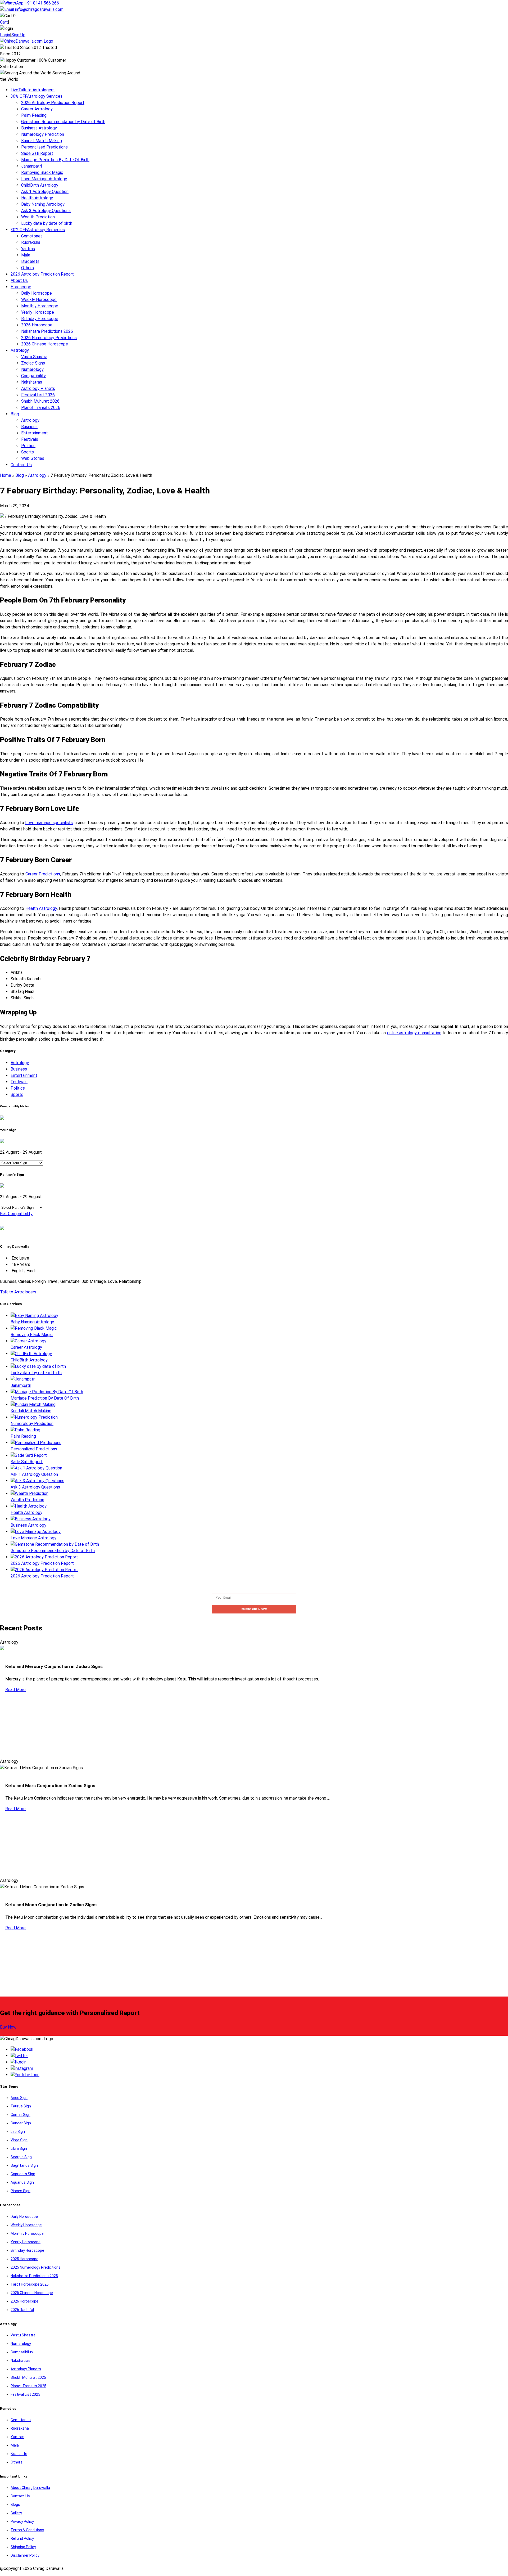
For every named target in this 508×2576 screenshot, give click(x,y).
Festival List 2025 (25, 2394)
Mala (26, 255)
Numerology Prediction (43, 134)
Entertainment (35, 433)
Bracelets (30, 261)
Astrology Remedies (38, 230)
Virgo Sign (19, 2140)
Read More (15, 1690)
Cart (4, 22)
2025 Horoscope (24, 2259)
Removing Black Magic (42, 172)
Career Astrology (37, 109)
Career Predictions (43, 874)
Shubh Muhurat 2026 (40, 401)
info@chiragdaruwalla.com (39, 9)
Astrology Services (37, 96)
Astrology (20, 350)
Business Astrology (39, 128)
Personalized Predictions (44, 147)
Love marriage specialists (49, 823)
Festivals (30, 439)
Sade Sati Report (37, 153)
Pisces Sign (21, 2191)
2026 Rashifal (22, 2310)
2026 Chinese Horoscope (45, 344)
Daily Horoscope (37, 293)
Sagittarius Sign (24, 2165)
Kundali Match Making (42, 141)
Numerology (32, 369)
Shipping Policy (23, 2547)
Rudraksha (31, 242)
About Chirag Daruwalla (30, 2488)
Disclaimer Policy (25, 2555)
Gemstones (32, 236)
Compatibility (33, 376)
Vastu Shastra (34, 357)
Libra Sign (19, 2148)
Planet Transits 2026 (41, 408)
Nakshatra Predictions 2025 (34, 2276)
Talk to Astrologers (33, 90)
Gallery (16, 2513)
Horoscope (21, 287)
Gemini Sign (21, 2115)
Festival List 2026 (38, 395)
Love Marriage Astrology (44, 179)
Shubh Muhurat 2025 (28, 2377)
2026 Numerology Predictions (49, 338)
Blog (15, 414)
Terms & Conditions (27, 2530)
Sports (28, 452)
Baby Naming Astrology (43, 204)
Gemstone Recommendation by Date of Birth (63, 122)
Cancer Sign (21, 2123)
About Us (19, 280)
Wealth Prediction (38, 217)
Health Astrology (37, 198)
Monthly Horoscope (40, 306)
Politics (28, 446)
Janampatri (31, 166)
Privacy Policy (22, 2521)
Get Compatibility (16, 1214)
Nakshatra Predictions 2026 (47, 331)
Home (6, 475)
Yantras (28, 249)
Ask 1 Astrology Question (45, 192)
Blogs (15, 2505)
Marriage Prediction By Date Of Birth (55, 160)
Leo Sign (18, 2132)
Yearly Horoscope (38, 312)
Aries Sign (19, 2098)
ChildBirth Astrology (40, 185)
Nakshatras (32, 382)
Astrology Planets (38, 388)
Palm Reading (34, 115)
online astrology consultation (414, 1033)
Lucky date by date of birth (47, 223)
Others (28, 268)
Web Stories (33, 458)
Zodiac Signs (33, 363)
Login (5, 35)
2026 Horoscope (37, 325)
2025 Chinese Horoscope (32, 2293)
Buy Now (8, 2027)
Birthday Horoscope (40, 319)
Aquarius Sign (22, 2182)
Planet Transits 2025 (28, 2386)
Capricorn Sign (23, 2174)
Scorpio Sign (21, 2157)
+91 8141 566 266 (41, 3)
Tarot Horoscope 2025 (30, 2284)
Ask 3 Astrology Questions (46, 211)
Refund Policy (22, 2538)
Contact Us (21, 465)
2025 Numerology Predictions (36, 2267)
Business (29, 427)
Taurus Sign (21, 2106)
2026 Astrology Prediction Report (53, 103)
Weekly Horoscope (39, 300)
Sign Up (18, 35)
